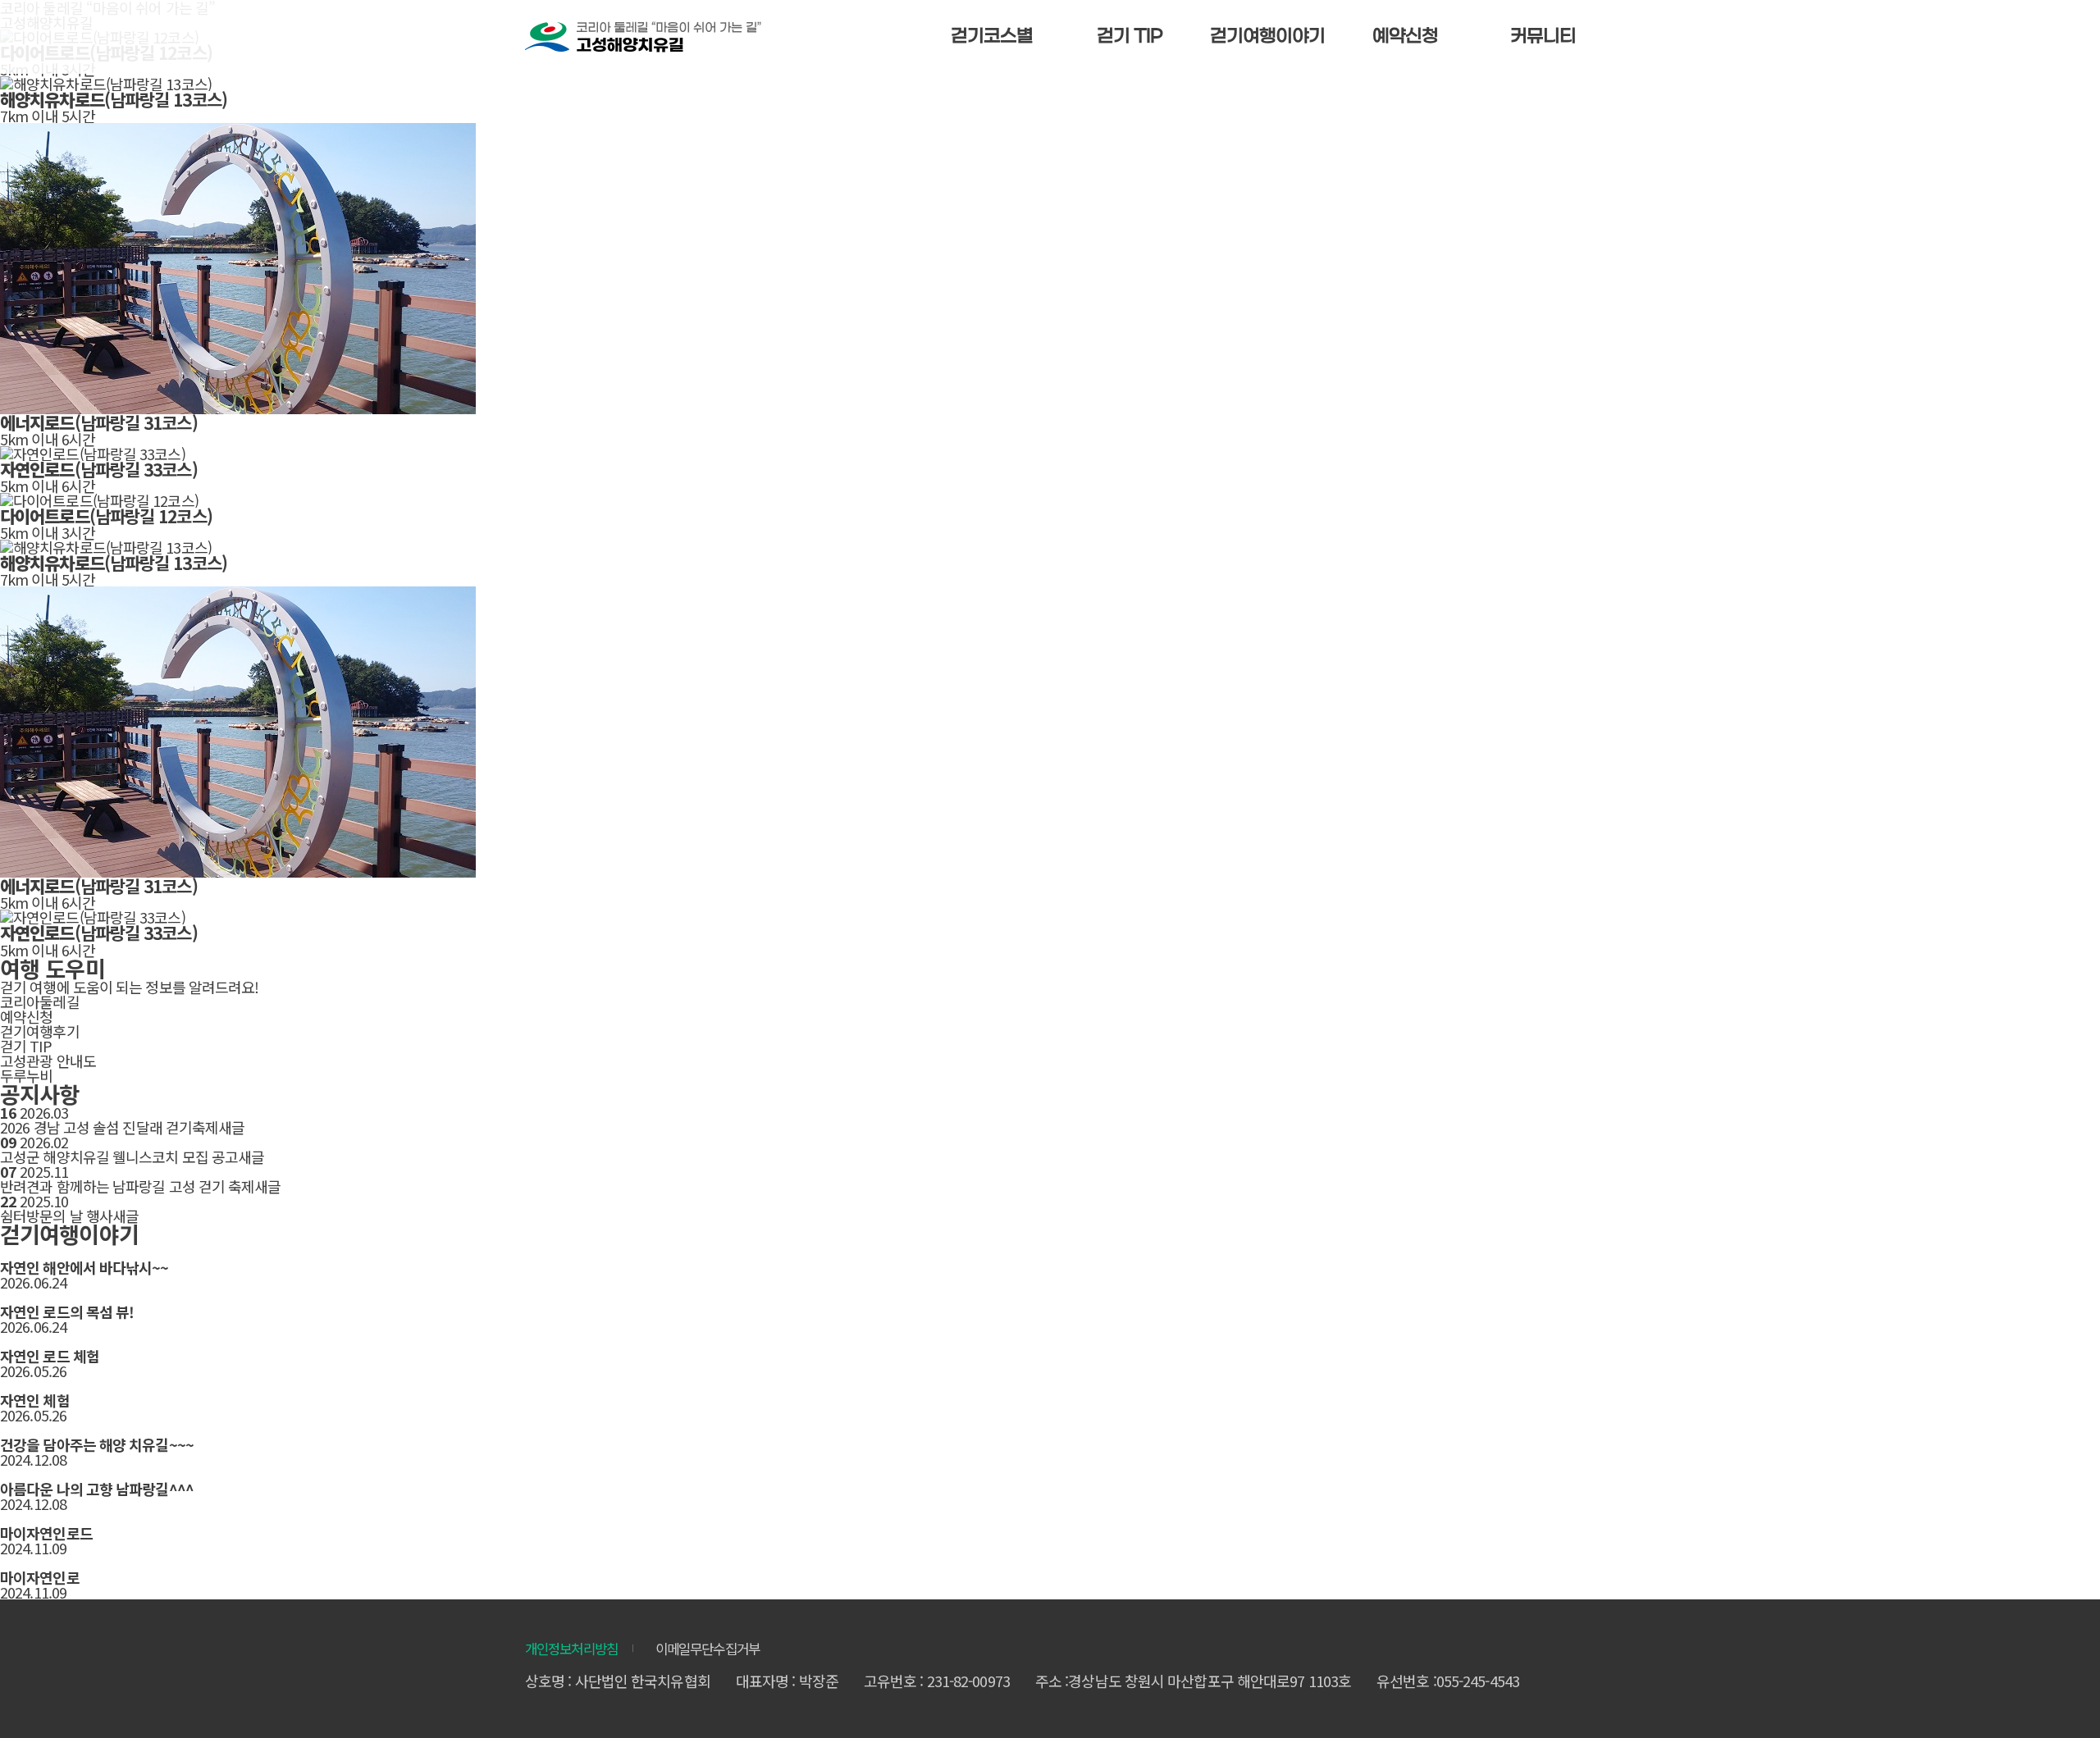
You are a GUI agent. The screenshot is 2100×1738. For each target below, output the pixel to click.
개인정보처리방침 (571, 1649)
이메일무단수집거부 (708, 1649)
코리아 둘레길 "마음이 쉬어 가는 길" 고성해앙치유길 (643, 37)
